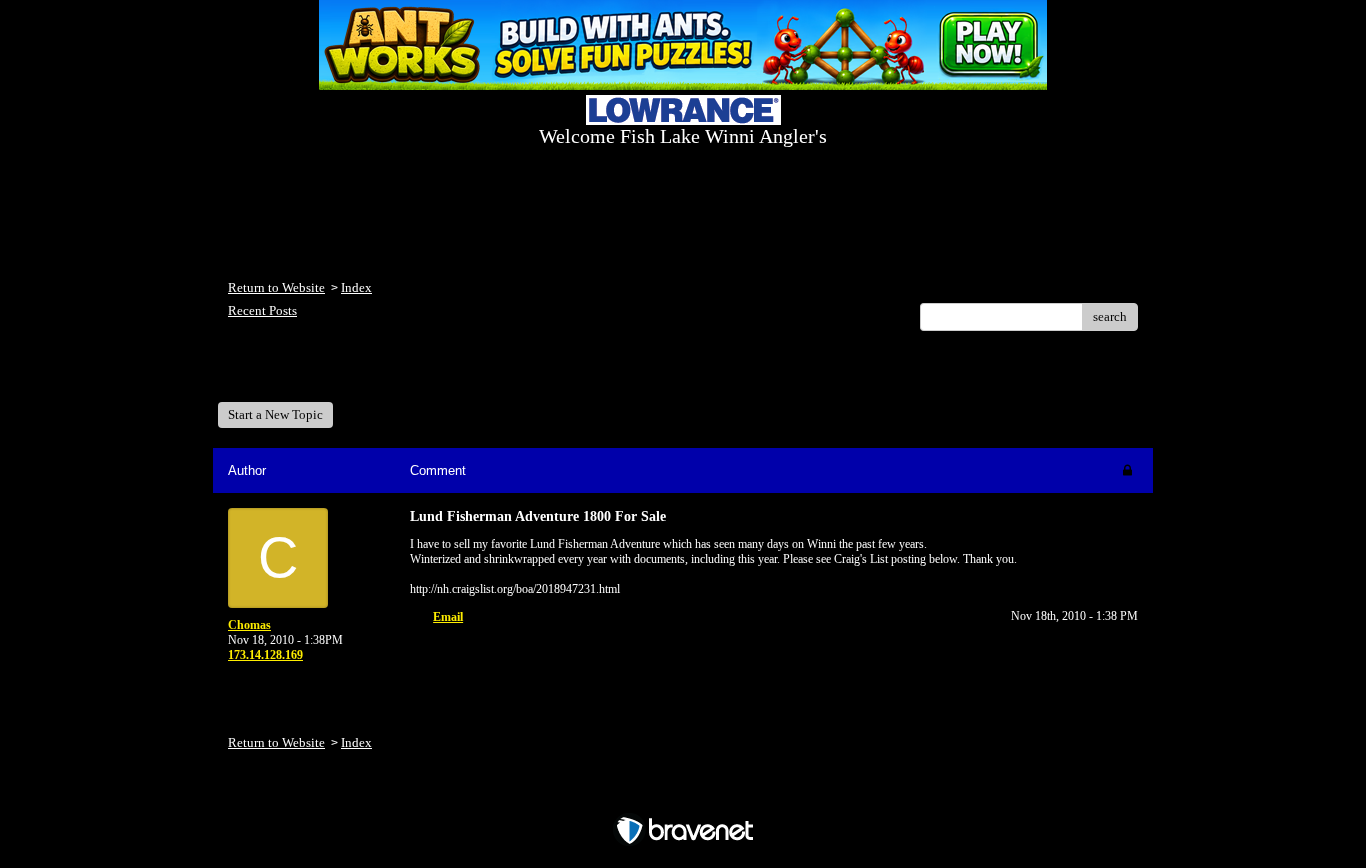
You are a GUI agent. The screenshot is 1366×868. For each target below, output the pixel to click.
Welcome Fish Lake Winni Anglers (337, 373)
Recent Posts (262, 310)
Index (356, 287)
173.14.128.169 (265, 655)
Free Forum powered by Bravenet (683, 795)
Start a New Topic (275, 414)
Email (448, 617)
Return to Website (276, 287)
